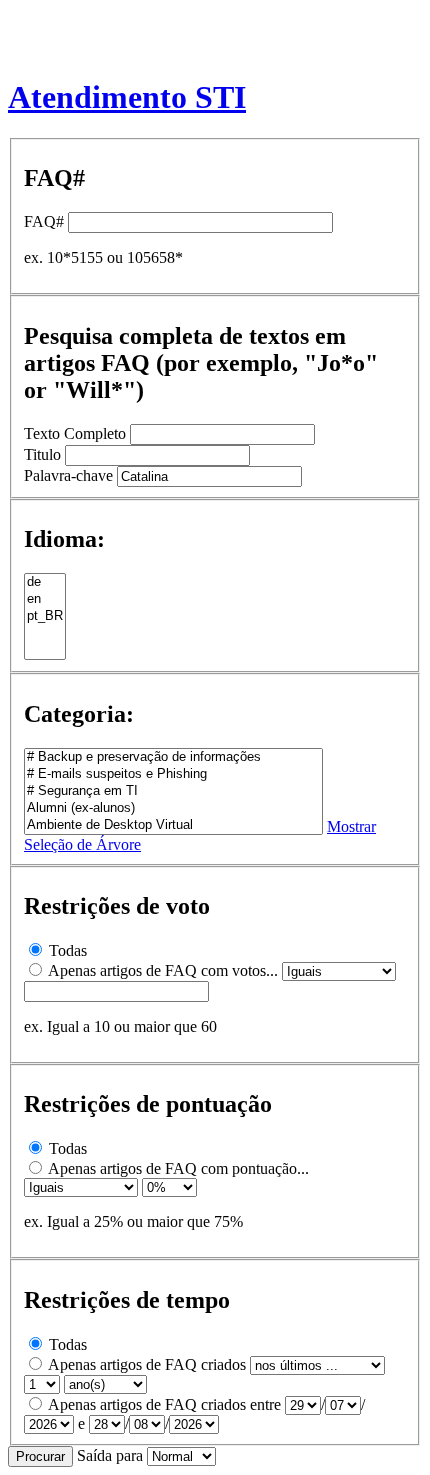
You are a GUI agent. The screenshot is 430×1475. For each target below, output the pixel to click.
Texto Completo (75, 433)
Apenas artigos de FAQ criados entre (164, 1404)
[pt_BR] (45, 616)
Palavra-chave (68, 475)
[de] (45, 582)
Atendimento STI (127, 97)
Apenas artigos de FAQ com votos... (163, 970)
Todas (68, 950)
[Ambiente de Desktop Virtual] (173, 825)
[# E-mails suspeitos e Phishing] (173, 774)
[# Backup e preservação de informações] (173, 757)
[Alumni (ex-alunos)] (173, 808)
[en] (45, 599)
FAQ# (44, 221)
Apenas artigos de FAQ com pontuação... (178, 1168)
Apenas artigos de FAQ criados (147, 1364)
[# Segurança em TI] (173, 791)
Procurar (40, 1456)
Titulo (42, 454)
